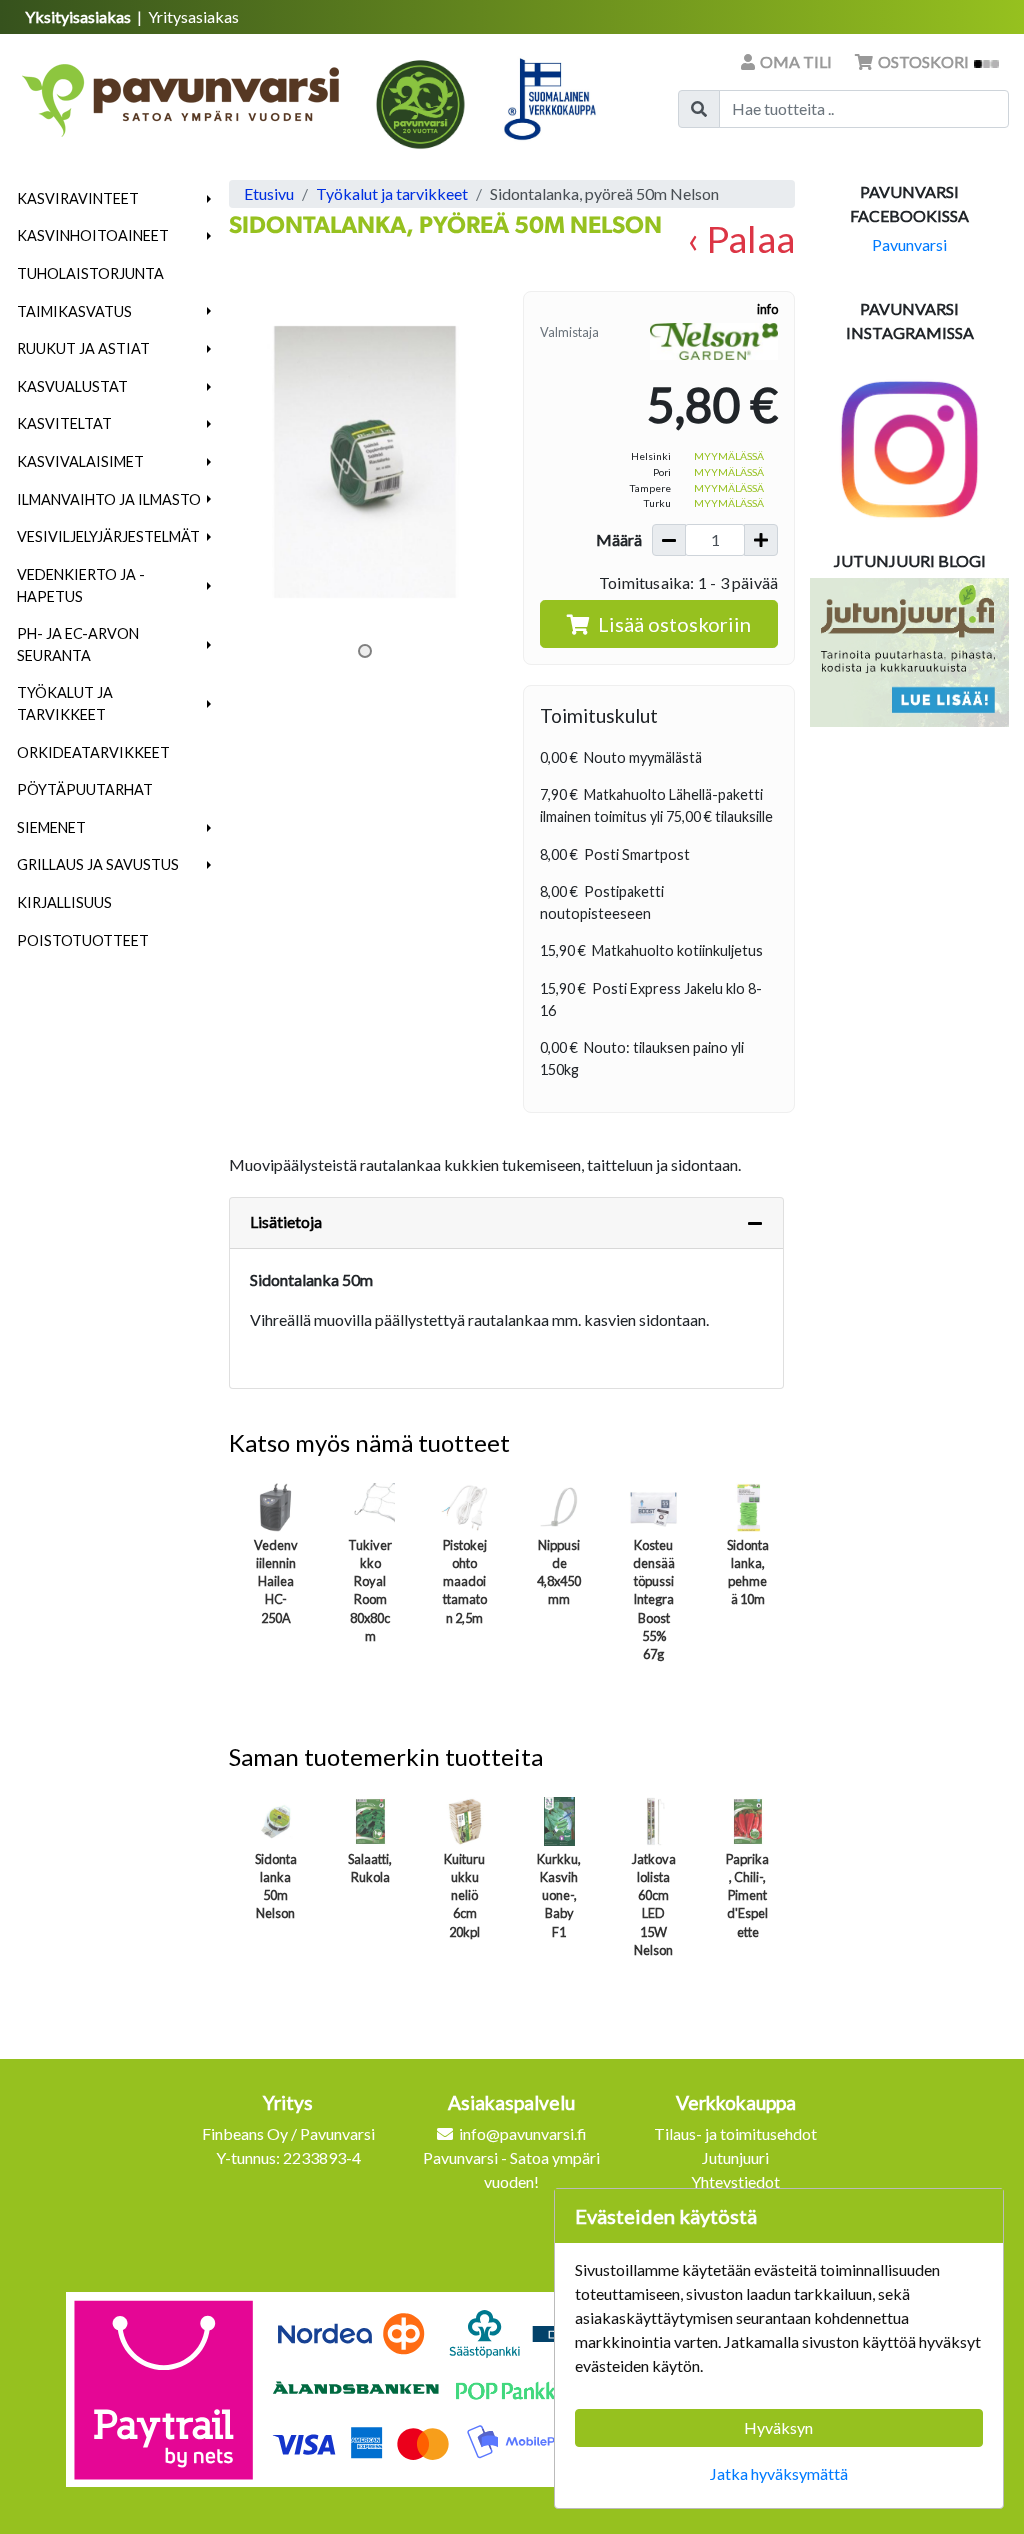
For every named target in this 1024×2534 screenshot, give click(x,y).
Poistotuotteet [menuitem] (83, 940)
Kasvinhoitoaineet (93, 235)
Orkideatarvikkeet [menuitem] (93, 752)
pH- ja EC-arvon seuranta (78, 644)
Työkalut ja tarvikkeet (65, 703)
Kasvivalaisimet (80, 461)
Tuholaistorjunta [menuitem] (90, 273)
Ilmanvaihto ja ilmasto (109, 499)
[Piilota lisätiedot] (755, 1223)
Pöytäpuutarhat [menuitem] (85, 789)
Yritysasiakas (193, 16)
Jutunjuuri (735, 2157)
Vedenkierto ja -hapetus (81, 585)
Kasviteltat (64, 423)
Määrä (619, 539)
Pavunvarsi (909, 244)
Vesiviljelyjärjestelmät (108, 536)
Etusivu (269, 193)
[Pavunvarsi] (182, 94)
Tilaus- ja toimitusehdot (735, 2133)
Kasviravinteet (78, 198)
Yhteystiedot (735, 2181)
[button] (209, 199)
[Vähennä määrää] (669, 540)
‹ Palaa (741, 238)
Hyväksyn (778, 2427)
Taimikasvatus (74, 311)
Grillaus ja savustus (98, 864)
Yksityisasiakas (79, 16)
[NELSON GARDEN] (714, 340)
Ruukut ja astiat (83, 348)
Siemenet (51, 827)
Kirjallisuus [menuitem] (64, 902)
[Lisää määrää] (761, 540)
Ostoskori (923, 61)
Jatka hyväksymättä (779, 2473)
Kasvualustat (72, 386)
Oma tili (796, 61)
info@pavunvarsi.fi (523, 2133)
